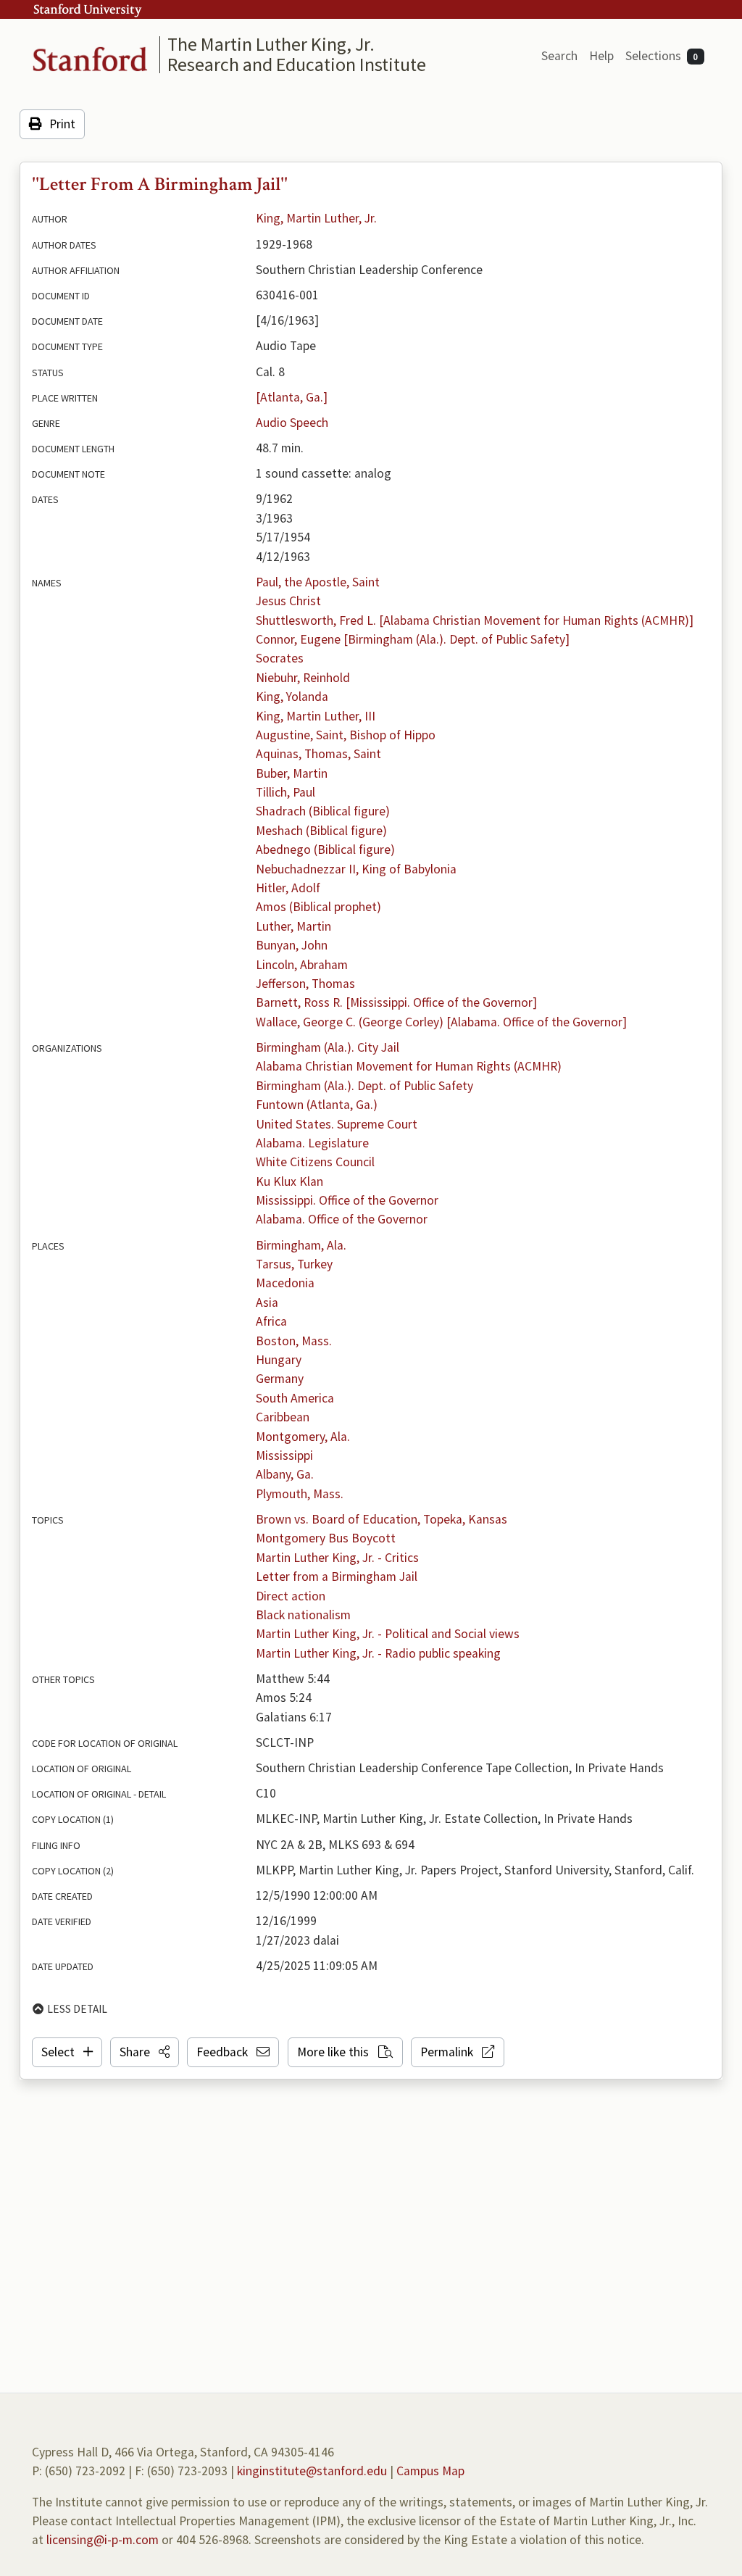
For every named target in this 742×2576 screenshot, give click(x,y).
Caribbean (283, 1417)
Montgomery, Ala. (303, 1437)
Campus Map (430, 2471)
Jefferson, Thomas (305, 984)
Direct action (291, 1596)
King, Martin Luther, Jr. (316, 218)
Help (601, 56)
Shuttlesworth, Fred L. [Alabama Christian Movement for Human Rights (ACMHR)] (475, 620)
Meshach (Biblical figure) (321, 831)
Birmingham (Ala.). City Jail (328, 1047)
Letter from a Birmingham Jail (337, 1576)
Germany (280, 1379)
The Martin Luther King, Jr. (271, 44)
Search (559, 56)
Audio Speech (292, 423)
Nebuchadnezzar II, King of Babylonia (356, 869)
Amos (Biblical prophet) (318, 907)
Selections (662, 56)
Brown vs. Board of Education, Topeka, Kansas (382, 1519)
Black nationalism (303, 1615)
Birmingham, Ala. (301, 1245)
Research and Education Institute (297, 64)
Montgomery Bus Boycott (326, 1538)
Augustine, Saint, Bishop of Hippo (346, 735)
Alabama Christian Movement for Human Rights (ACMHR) (409, 1066)
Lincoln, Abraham (302, 965)
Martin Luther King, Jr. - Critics (337, 1558)
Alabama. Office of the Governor (342, 1219)
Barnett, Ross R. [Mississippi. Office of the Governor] (396, 1002)
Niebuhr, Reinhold (303, 678)
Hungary (279, 1360)
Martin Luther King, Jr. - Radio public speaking (378, 1653)
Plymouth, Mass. (300, 1494)
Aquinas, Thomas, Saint (318, 754)
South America (295, 1398)
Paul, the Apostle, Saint (318, 582)
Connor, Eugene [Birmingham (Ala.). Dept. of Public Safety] (413, 639)
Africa (271, 1321)
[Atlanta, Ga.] (292, 397)
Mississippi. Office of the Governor (347, 1200)
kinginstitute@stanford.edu (312, 2471)
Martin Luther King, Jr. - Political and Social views (388, 1634)
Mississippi (284, 1455)
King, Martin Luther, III (316, 716)
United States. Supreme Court (337, 1124)
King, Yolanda (292, 697)
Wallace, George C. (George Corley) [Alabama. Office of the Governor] (441, 1022)
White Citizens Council (315, 1162)
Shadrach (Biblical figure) (323, 811)
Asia (267, 1302)
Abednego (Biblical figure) (325, 849)
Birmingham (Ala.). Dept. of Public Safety (364, 1086)
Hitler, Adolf (288, 888)
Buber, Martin (292, 773)
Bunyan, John (292, 945)
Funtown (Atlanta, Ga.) (317, 1105)
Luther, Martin (293, 926)
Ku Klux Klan (289, 1181)
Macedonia (285, 1283)
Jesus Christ (288, 601)
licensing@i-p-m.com (103, 2540)
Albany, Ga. (285, 1474)
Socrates (280, 658)
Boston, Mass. (294, 1341)
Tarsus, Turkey (294, 1264)
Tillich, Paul (285, 792)
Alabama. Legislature (312, 1143)
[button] (145, 2052)
